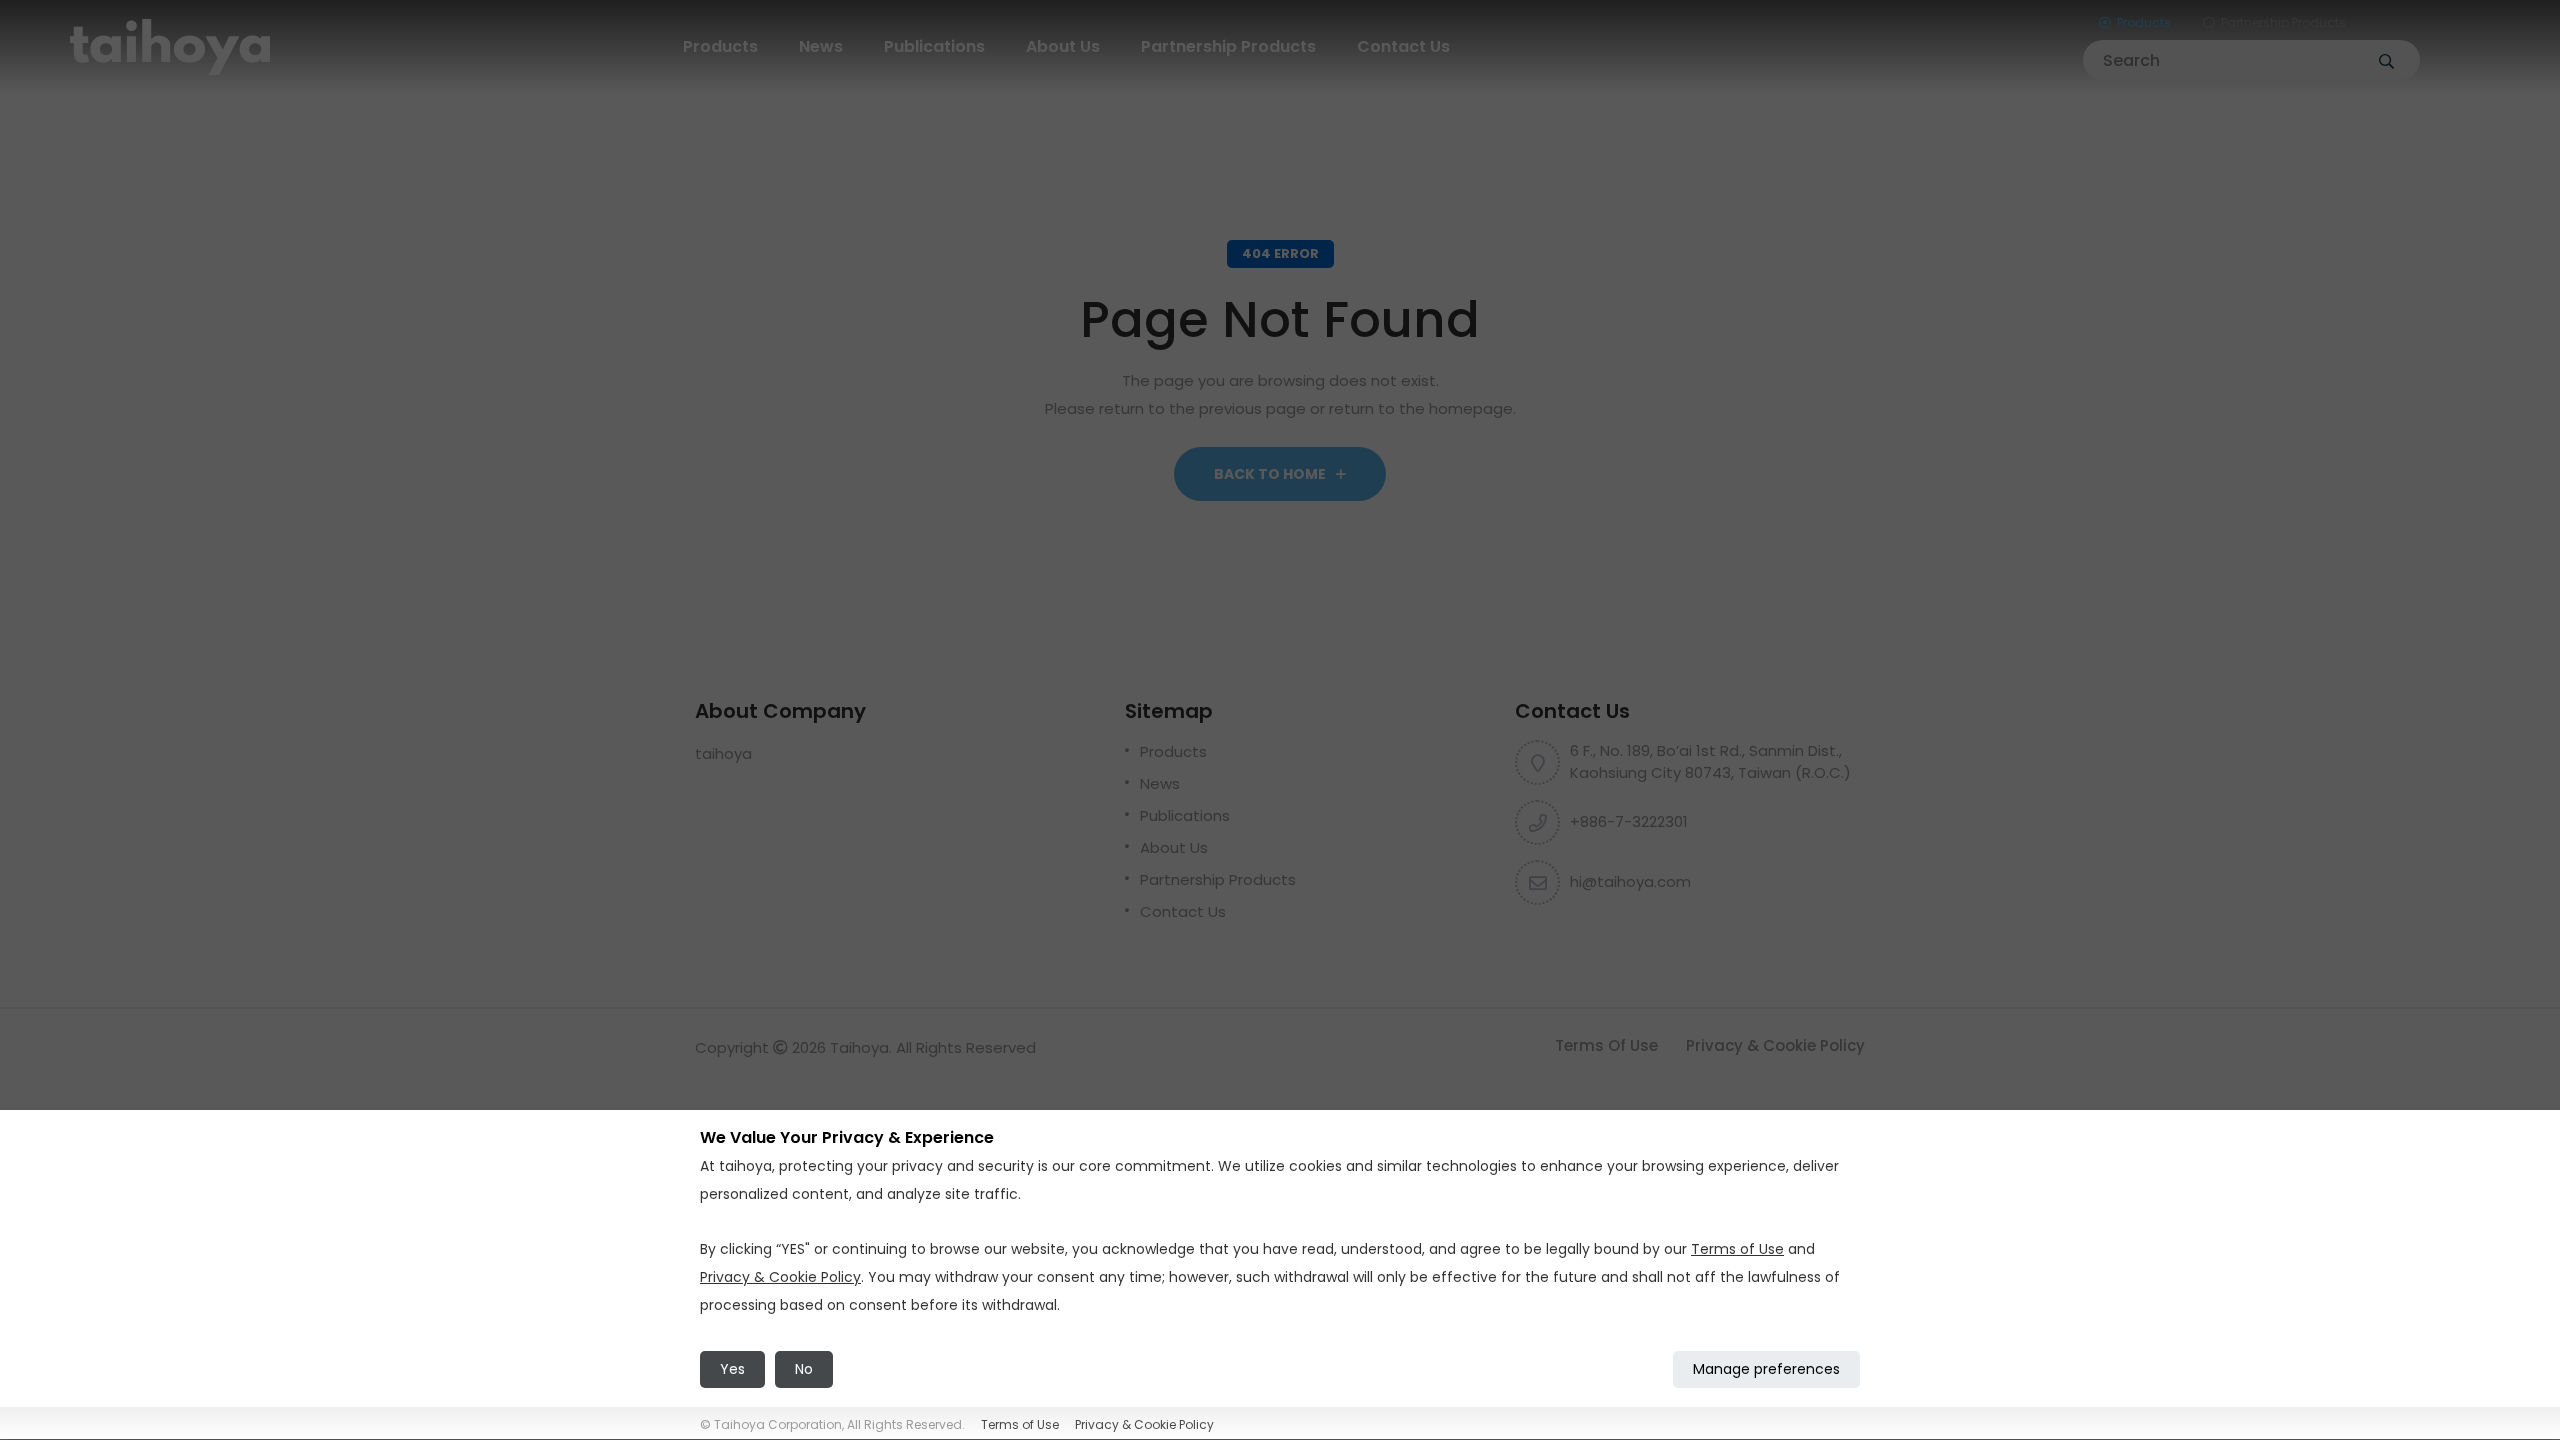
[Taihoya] (170, 45)
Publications (934, 46)
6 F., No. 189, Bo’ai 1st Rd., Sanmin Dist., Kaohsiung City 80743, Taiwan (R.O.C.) (1710, 762)
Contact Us (1403, 46)
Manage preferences (1766, 1369)
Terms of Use (1606, 1045)
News (821, 46)
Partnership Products (1228, 46)
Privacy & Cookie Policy (1775, 1045)
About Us (1063, 46)
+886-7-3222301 (1629, 821)
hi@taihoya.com (1630, 881)
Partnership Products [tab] (2283, 22)
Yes (732, 1369)
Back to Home (1271, 474)
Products (720, 46)
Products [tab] (2144, 22)
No (804, 1369)
